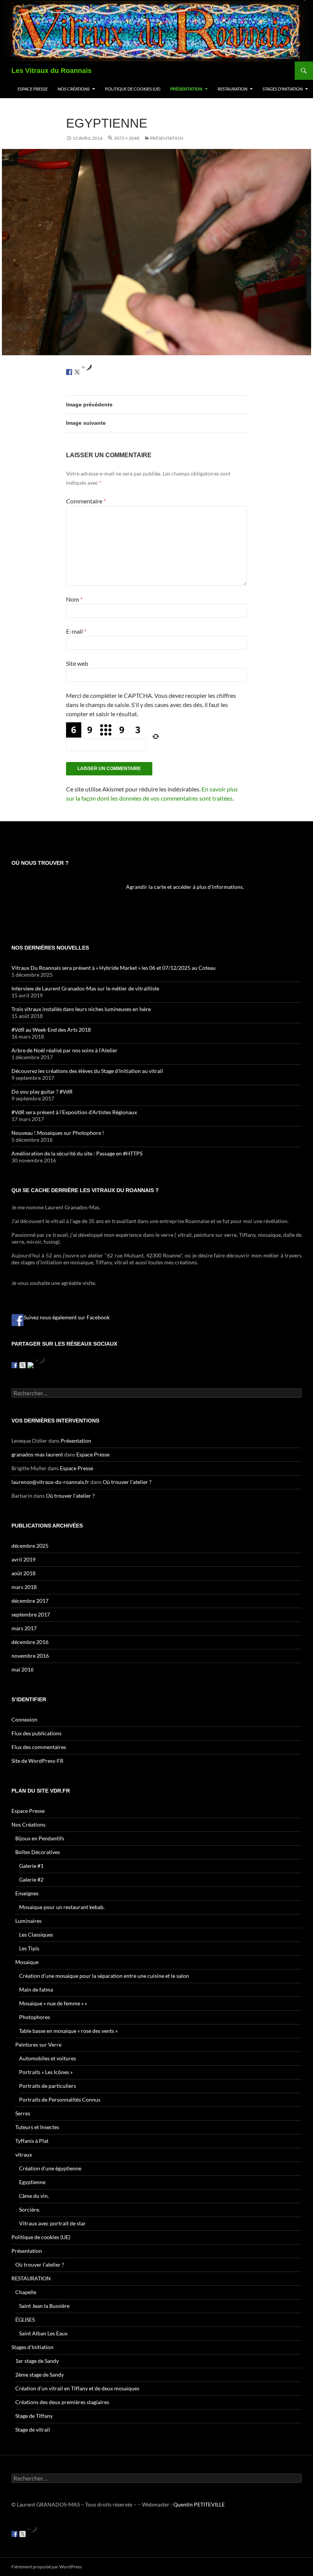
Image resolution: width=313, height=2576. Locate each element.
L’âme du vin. (34, 2196)
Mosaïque (27, 1962)
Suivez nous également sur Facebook (67, 1317)
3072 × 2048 (127, 138)
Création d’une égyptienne (50, 2168)
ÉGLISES (25, 2320)
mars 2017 (24, 1628)
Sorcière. (30, 2210)
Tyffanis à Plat (32, 2141)
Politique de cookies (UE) (133, 89)
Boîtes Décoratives (38, 1852)
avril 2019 (23, 1559)
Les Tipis (29, 1948)
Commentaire (86, 501)
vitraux (24, 2154)
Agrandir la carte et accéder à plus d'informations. (185, 887)
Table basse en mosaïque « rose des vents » (68, 2031)
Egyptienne (32, 2182)
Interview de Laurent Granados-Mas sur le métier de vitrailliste (85, 988)
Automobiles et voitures (48, 2058)
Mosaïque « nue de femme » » (53, 2003)
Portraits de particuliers (48, 2086)
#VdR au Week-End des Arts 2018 (51, 1030)
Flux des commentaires (39, 1747)
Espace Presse (33, 89)
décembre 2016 (30, 1642)
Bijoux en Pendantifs (40, 1838)
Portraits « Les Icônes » (46, 2072)
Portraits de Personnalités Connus (60, 2099)
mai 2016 (23, 1669)
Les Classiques (36, 1934)
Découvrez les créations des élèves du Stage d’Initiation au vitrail (87, 1071)
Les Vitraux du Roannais (52, 71)
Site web (77, 663)
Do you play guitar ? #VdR (42, 1091)
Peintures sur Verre (38, 2044)
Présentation (186, 89)
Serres (23, 2113)
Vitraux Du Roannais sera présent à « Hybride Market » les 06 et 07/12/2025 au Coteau (114, 968)
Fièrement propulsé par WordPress (47, 2567)
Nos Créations (74, 89)
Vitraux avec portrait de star (52, 2223)
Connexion (24, 1719)
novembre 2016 (30, 1656)
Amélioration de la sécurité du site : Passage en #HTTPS (77, 1153)
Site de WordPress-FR (37, 1761)
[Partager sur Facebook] (69, 372)
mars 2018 (24, 1587)
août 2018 (23, 1573)
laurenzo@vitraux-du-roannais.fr (50, 1482)
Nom (74, 599)
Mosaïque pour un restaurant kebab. (62, 1907)
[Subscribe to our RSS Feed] (31, 1365)
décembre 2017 (30, 1601)
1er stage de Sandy (37, 2361)
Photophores (35, 2017)
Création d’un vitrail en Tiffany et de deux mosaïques (77, 2388)
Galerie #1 (31, 1866)
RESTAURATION (232, 89)
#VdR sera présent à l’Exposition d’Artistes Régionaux (74, 1112)
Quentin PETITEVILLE (199, 2504)
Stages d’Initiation (283, 89)
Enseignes (27, 1893)
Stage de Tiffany (34, 2416)
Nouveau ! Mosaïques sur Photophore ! (58, 1133)
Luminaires (28, 1921)
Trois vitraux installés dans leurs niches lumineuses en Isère (81, 1009)
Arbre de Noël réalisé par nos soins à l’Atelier (65, 1050)
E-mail (76, 631)
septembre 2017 (31, 1614)
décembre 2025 (30, 1546)
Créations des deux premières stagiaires (62, 2402)
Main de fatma (36, 1989)
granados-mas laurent (37, 1454)
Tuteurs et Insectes (37, 2127)
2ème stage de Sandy (40, 2375)
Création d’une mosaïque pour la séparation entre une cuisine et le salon (104, 1976)
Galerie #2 (31, 1879)
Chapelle (26, 2292)
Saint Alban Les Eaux (43, 2333)
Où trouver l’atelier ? (127, 1482)
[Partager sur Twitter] (77, 372)
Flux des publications (36, 1733)
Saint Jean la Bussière (44, 2306)
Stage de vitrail (33, 2430)
